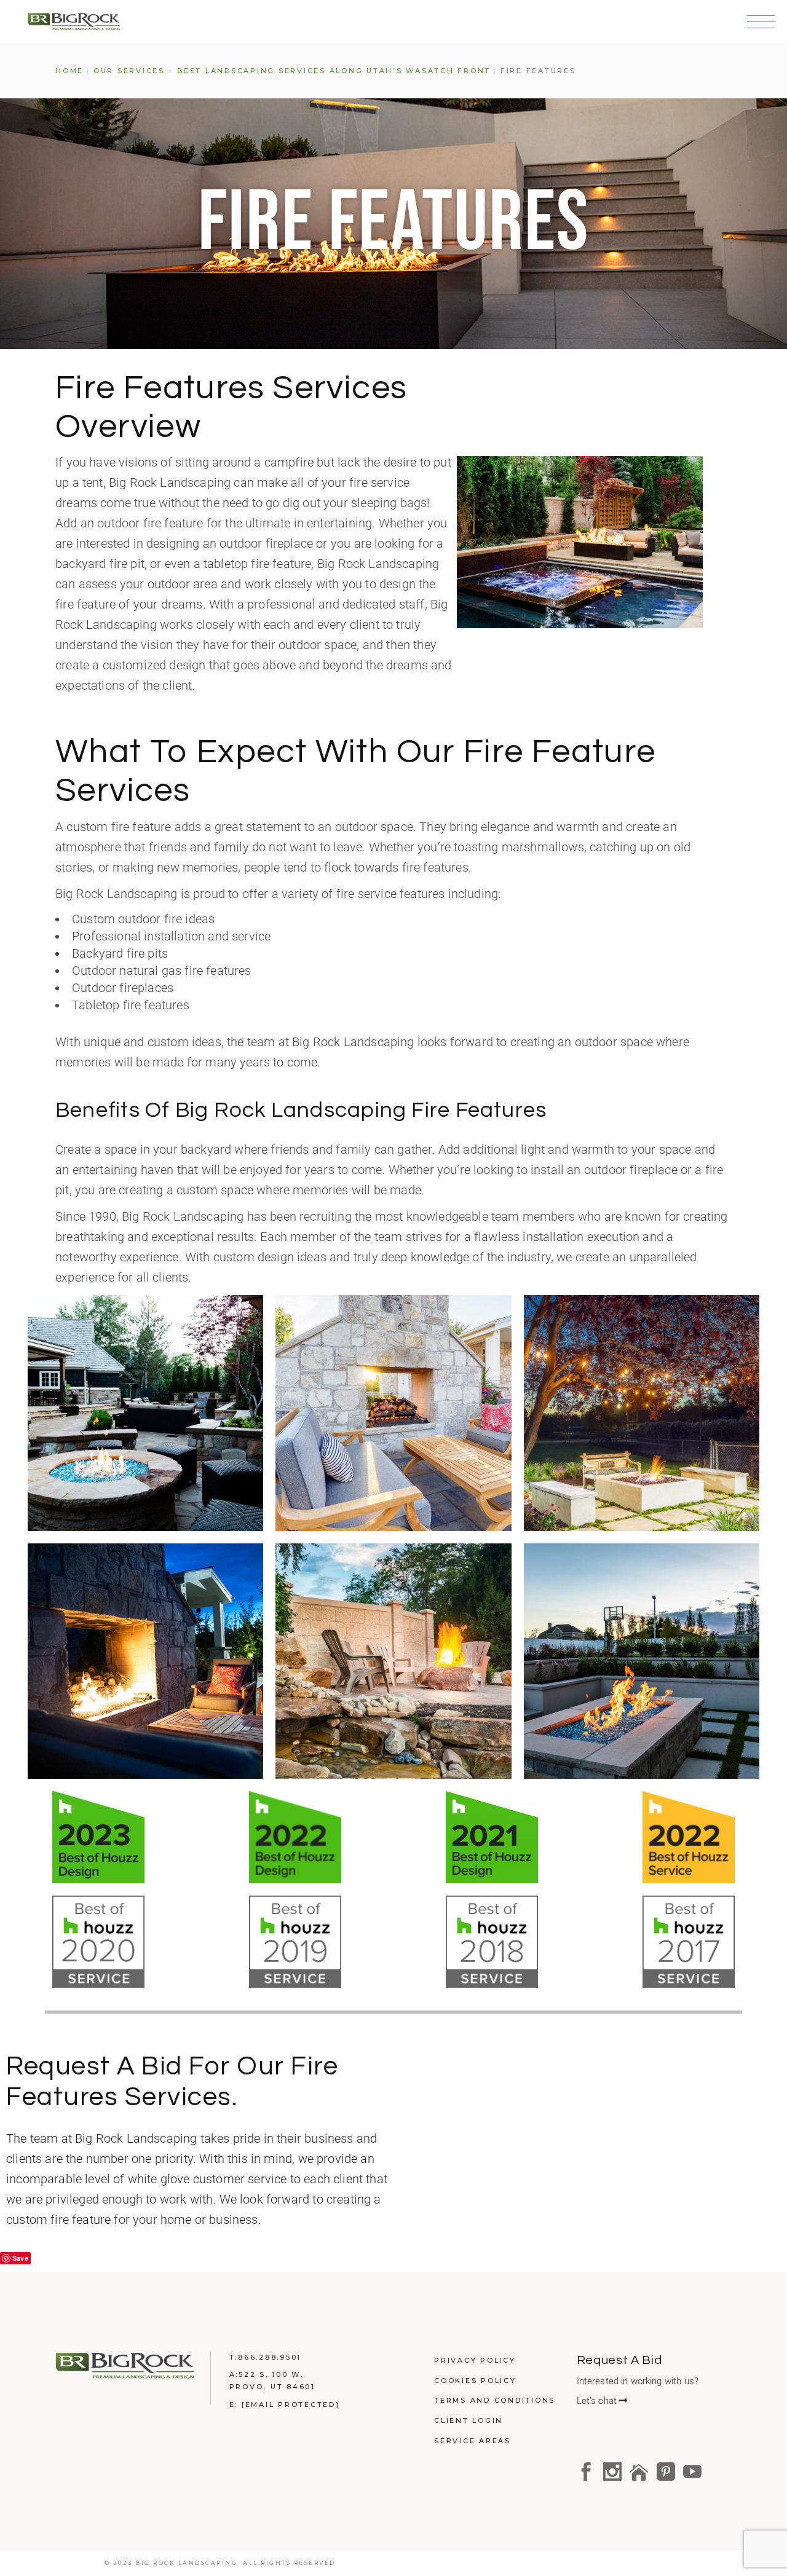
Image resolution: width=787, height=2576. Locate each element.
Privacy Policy (475, 2360)
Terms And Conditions (495, 2400)
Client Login (469, 2420)
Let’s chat (598, 2401)
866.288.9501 (270, 2357)
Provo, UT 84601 (272, 2387)
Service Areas (473, 2441)
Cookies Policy (475, 2381)
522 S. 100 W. (271, 2374)
